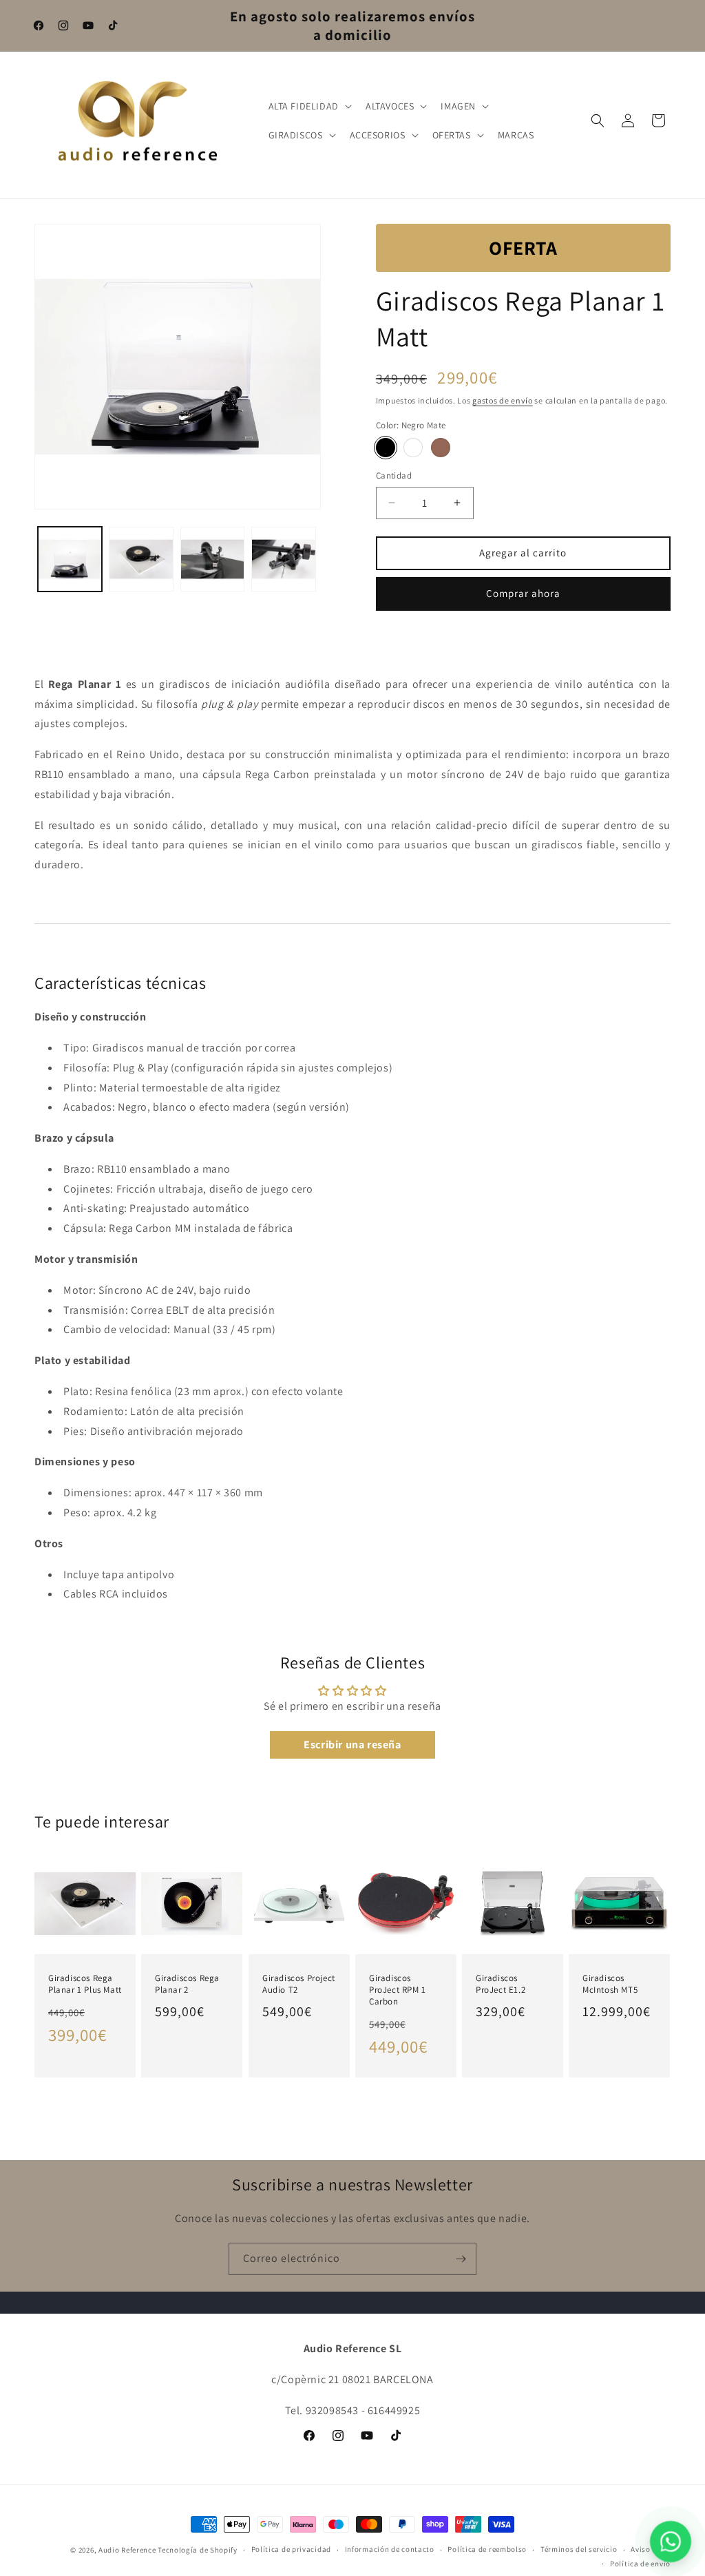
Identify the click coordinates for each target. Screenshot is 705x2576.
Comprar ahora (523, 593)
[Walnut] (441, 448)
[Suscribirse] (461, 2259)
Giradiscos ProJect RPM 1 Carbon (398, 1990)
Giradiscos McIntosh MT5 (610, 1984)
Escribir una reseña (352, 1745)
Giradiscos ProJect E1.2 (501, 1984)
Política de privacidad (291, 2549)
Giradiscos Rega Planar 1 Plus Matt (85, 1984)
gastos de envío (503, 400)
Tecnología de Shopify (198, 2550)
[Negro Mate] (386, 448)
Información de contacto (390, 2549)
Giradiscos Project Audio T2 (299, 1984)
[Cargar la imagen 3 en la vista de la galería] (141, 559)
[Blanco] (413, 448)
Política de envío (640, 2564)
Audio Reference (127, 2550)
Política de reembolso (487, 2549)
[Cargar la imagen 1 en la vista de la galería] (70, 559)
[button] (309, 106)
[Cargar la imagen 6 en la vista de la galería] (283, 559)
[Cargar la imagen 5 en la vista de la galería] (212, 559)
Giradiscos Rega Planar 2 (187, 1984)
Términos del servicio (579, 2549)
